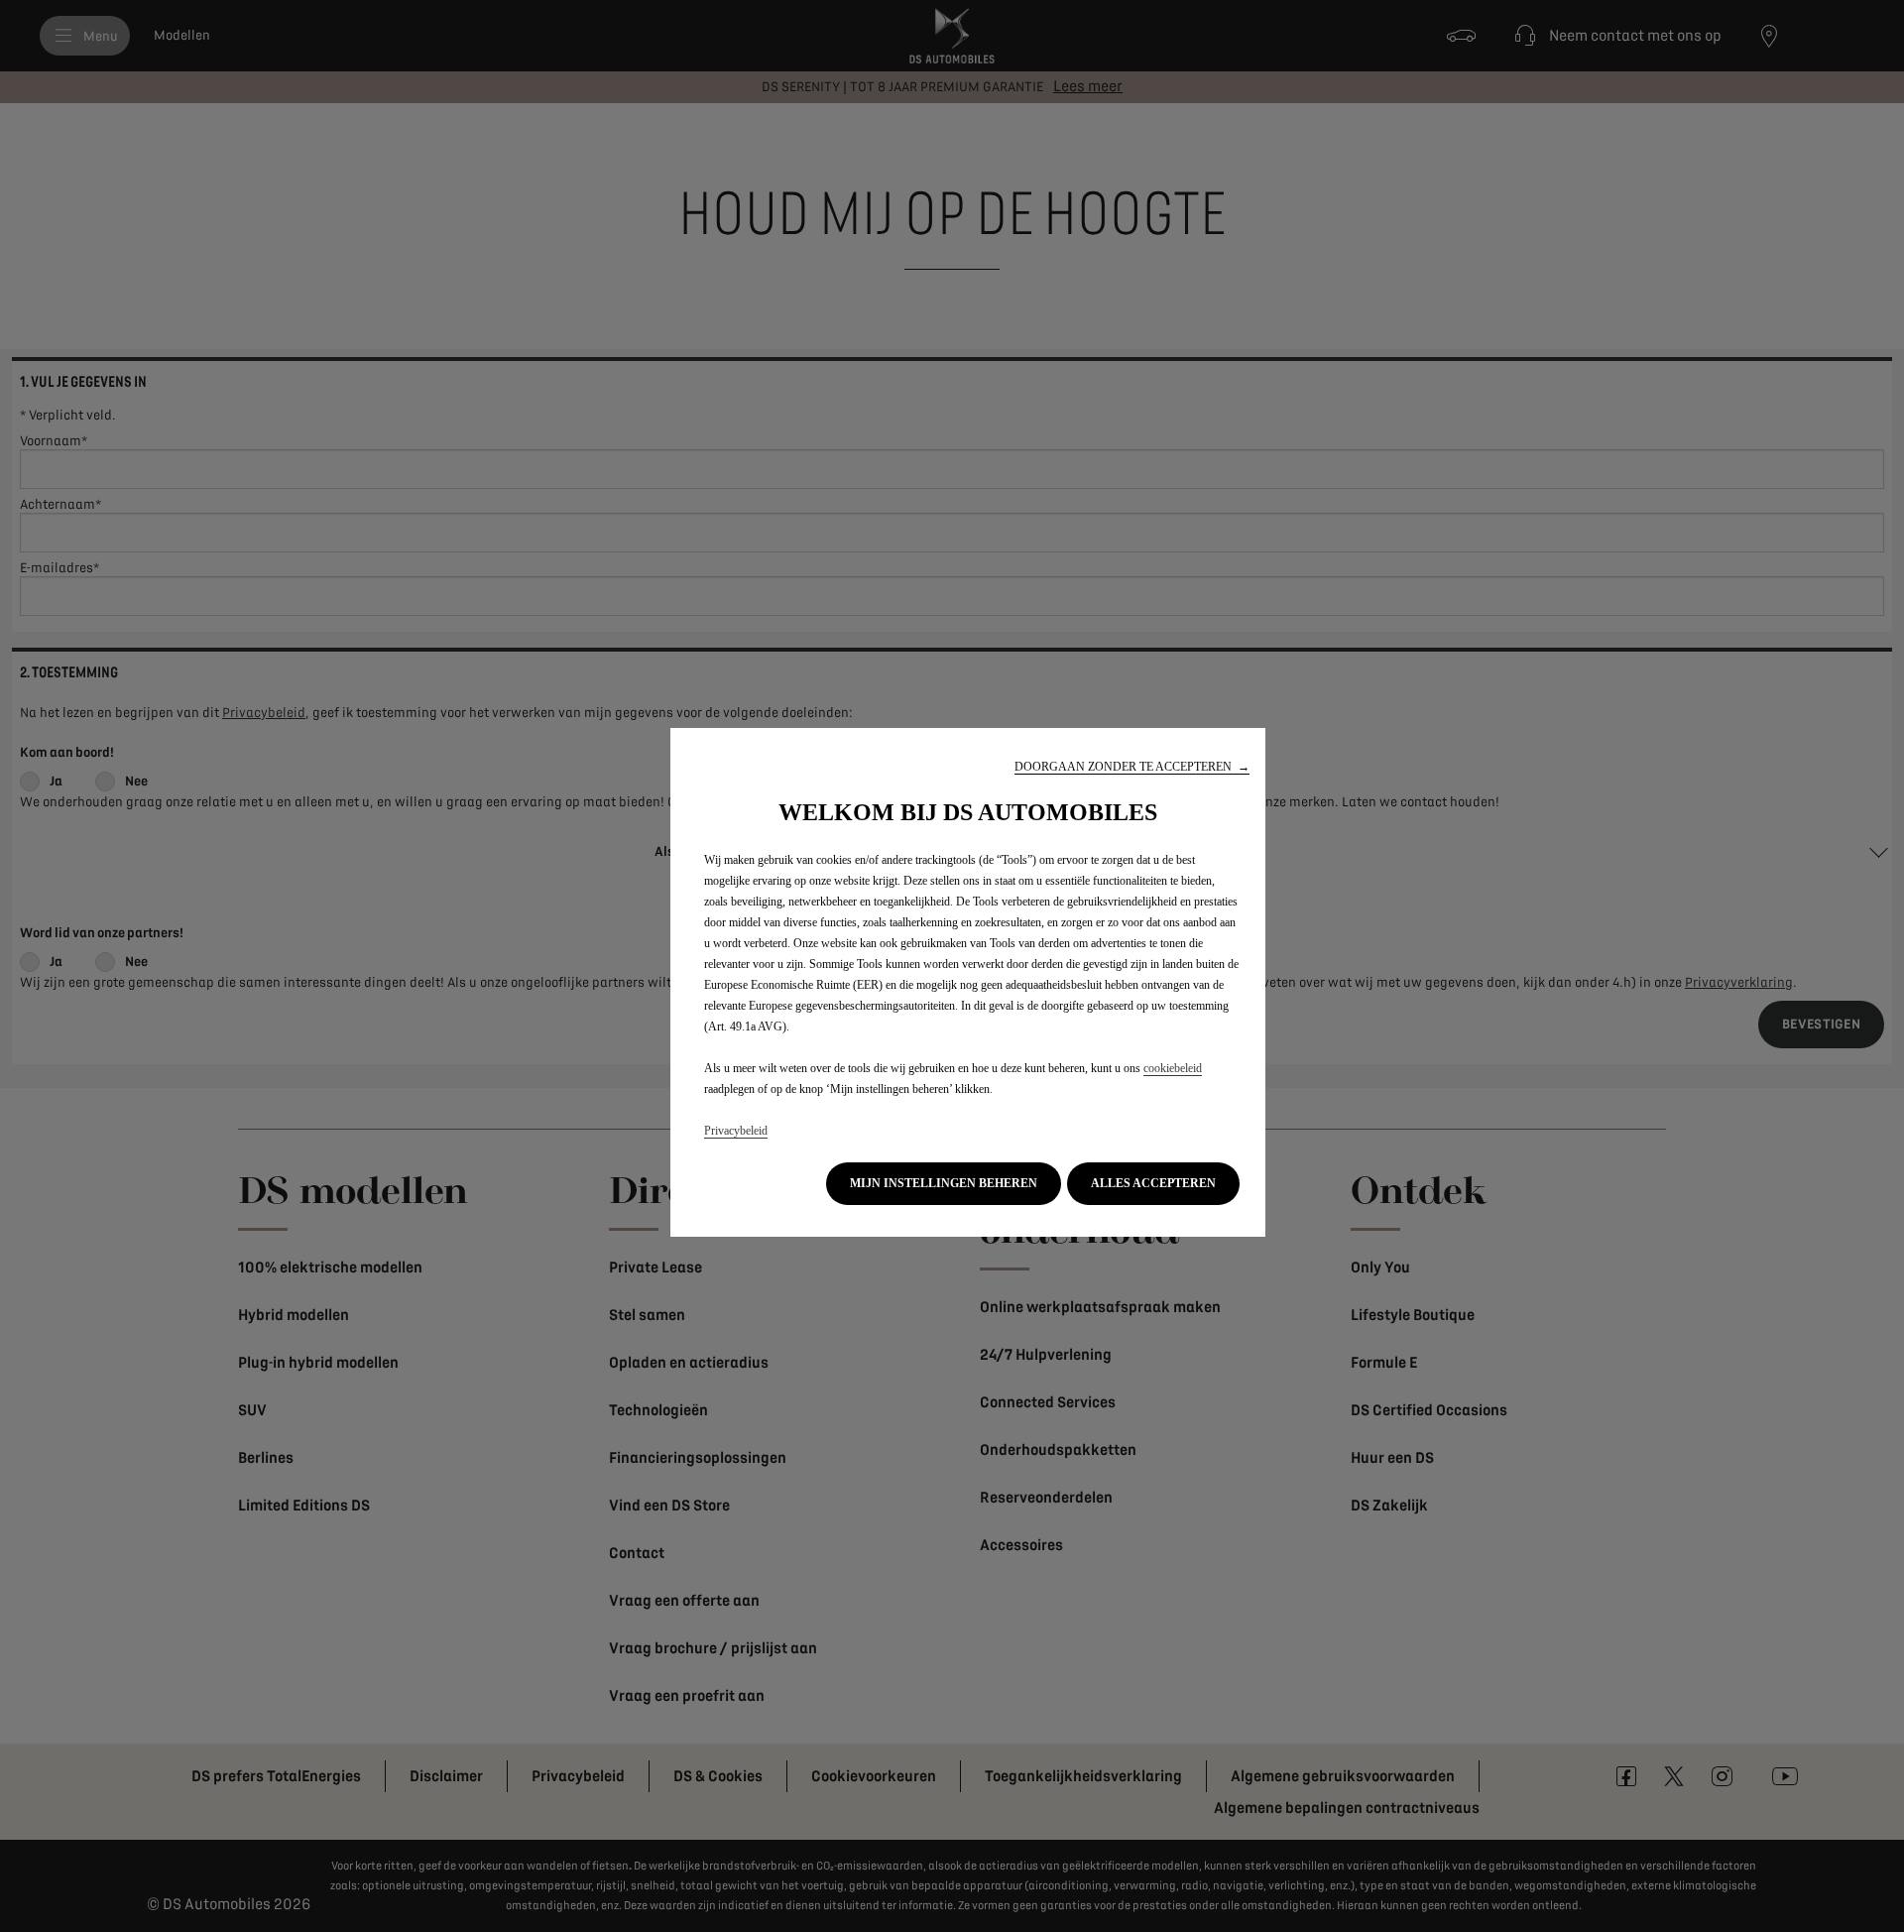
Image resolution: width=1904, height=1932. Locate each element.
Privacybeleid (736, 1131)
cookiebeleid (1173, 1068)
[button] (1132, 767)
